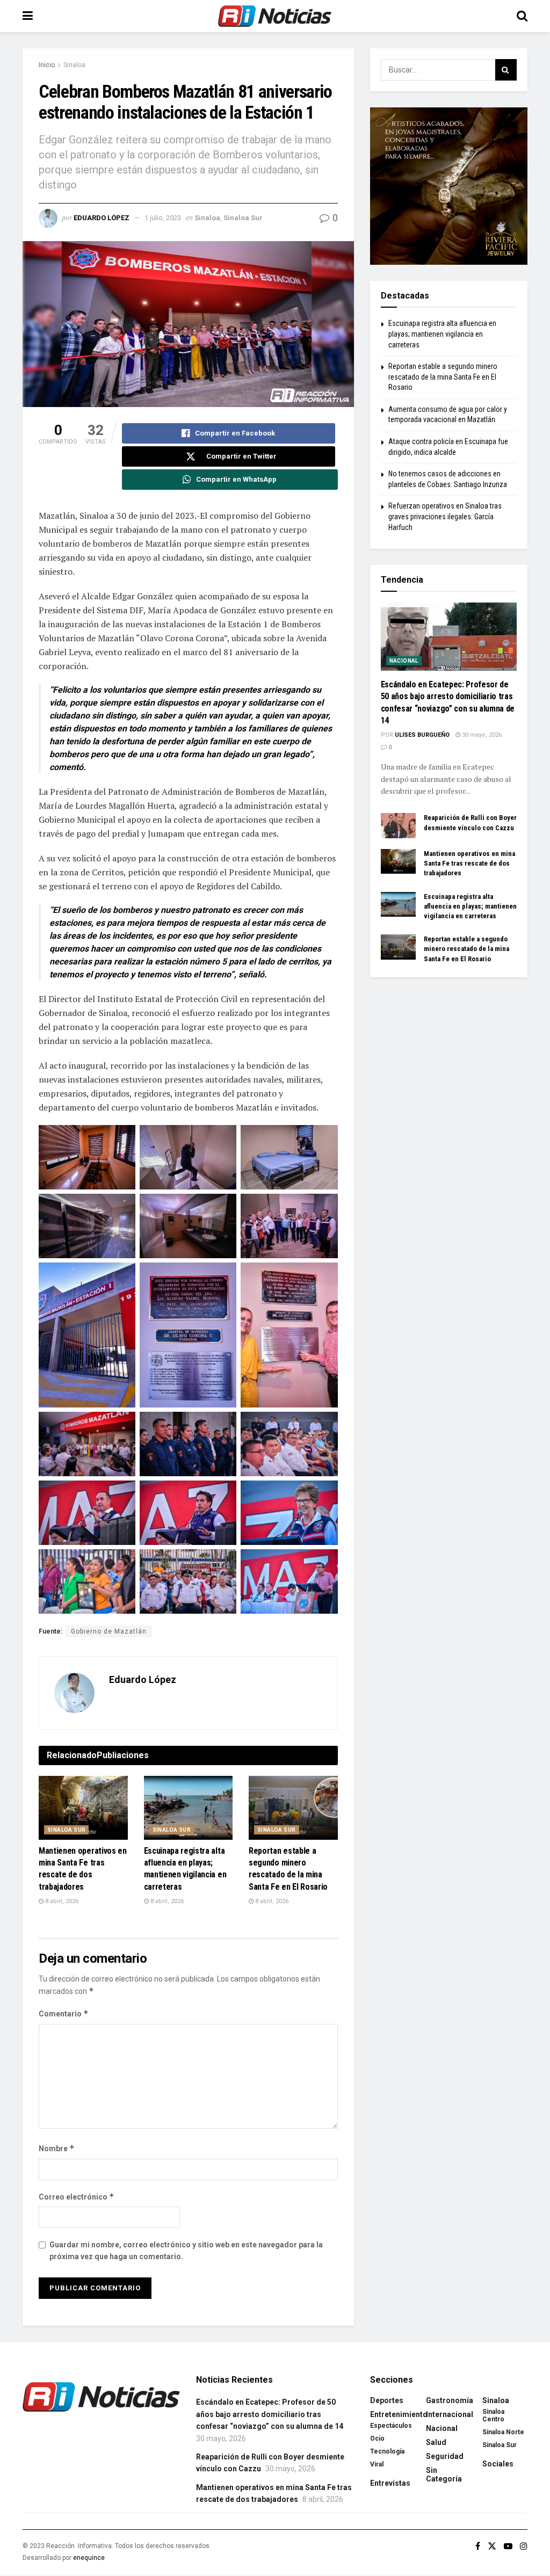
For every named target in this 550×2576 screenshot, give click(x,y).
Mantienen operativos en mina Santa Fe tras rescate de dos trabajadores (469, 863)
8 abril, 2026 (61, 1901)
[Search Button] (522, 16)
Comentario (64, 2013)
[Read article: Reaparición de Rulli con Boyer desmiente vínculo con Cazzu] (398, 825)
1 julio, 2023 (163, 218)
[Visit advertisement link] (449, 186)
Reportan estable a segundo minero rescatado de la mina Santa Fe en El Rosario (443, 377)
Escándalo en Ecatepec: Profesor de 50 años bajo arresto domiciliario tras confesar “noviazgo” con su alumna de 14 (270, 2414)
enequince (89, 2558)
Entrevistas (390, 2483)
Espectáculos (391, 2426)
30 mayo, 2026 (481, 735)
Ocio (377, 2439)
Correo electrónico (77, 2197)
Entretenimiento (399, 2414)
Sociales (498, 2464)
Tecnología (387, 2451)
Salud (436, 2442)
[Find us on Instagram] (524, 2546)
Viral (377, 2464)
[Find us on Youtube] (508, 2546)
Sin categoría (444, 2475)
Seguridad (445, 2456)
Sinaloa (74, 65)
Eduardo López (102, 218)
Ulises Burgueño (422, 735)
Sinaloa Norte (503, 2432)
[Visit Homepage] (275, 16)
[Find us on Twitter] (492, 2546)
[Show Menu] (28, 16)
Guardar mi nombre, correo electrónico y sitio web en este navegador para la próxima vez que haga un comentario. (186, 2251)
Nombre (57, 2148)
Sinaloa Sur (243, 218)
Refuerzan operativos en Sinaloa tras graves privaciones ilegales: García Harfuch (445, 516)
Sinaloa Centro (493, 2415)
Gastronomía (450, 2400)
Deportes (387, 2400)
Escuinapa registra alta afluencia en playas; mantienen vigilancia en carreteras (442, 334)
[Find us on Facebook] (478, 2546)
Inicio (47, 65)
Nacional (404, 661)
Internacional (450, 2414)
